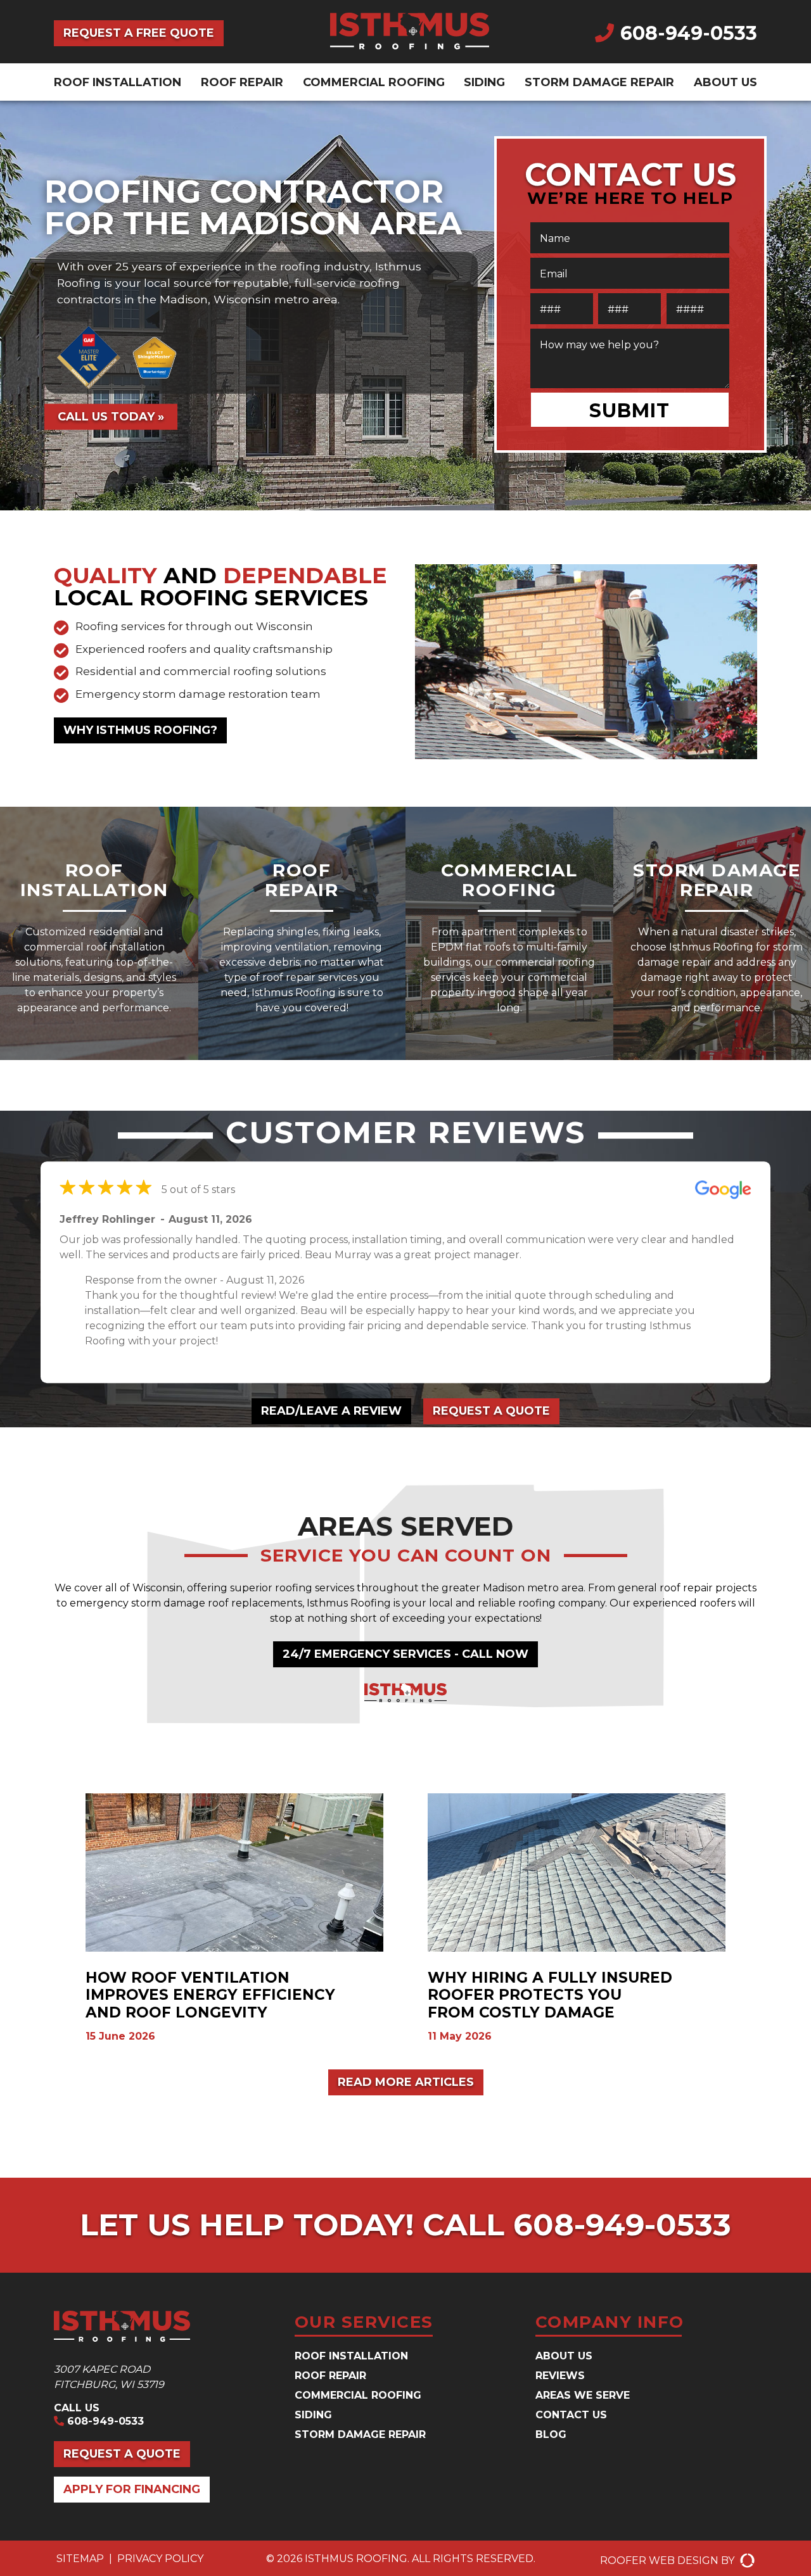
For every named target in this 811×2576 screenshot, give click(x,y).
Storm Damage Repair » (717, 1053)
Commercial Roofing (374, 82)
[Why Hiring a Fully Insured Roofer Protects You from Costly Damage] (577, 1919)
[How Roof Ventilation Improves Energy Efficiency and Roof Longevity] (234, 1919)
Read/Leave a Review (331, 1411)
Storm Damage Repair (599, 82)
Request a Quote (491, 1411)
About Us (725, 82)
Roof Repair (242, 82)
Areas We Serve (583, 2395)
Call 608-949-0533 (577, 2225)
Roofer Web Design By (668, 2560)
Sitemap (80, 2559)
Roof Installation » (94, 1045)
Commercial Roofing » (509, 1045)
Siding (484, 82)
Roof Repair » (302, 1045)
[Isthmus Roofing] (165, 2329)
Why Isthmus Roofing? (140, 730)
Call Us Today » (111, 416)
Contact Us (571, 2415)
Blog (551, 2434)
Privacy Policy (160, 2559)
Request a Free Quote (139, 33)
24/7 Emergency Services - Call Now (405, 1654)
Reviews (560, 2376)
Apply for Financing (132, 2489)
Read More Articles (406, 2082)
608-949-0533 (689, 33)
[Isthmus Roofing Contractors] (410, 46)
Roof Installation (118, 82)
